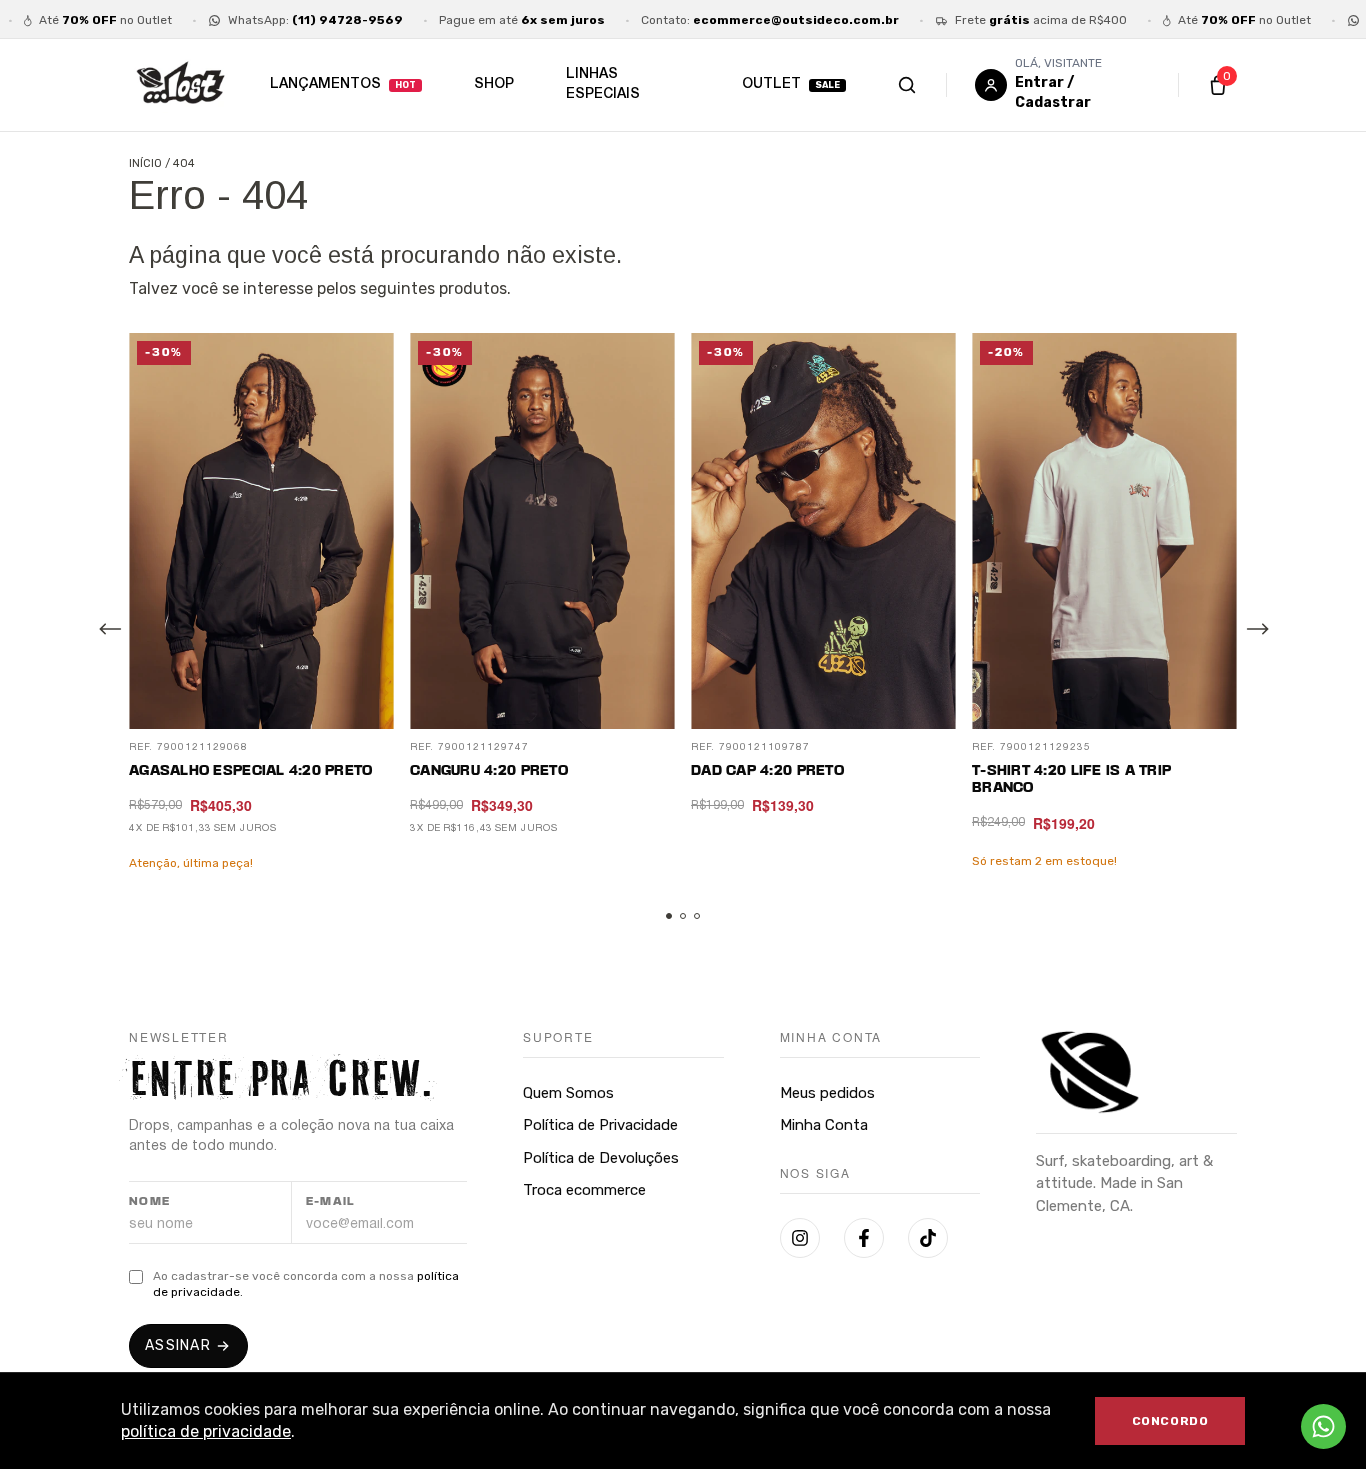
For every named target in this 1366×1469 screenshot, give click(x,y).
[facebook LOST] (864, 1238)
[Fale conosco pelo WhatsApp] (1323, 1426)
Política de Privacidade (600, 1125)
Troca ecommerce (584, 1190)
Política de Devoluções (601, 1158)
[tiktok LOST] (928, 1238)
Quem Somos (568, 1093)
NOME (150, 1202)
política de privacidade (206, 1431)
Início (145, 163)
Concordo (1170, 1421)
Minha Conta (824, 1125)
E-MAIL (330, 1202)
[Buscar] (927, 85)
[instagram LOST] (800, 1238)
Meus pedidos (827, 1093)
